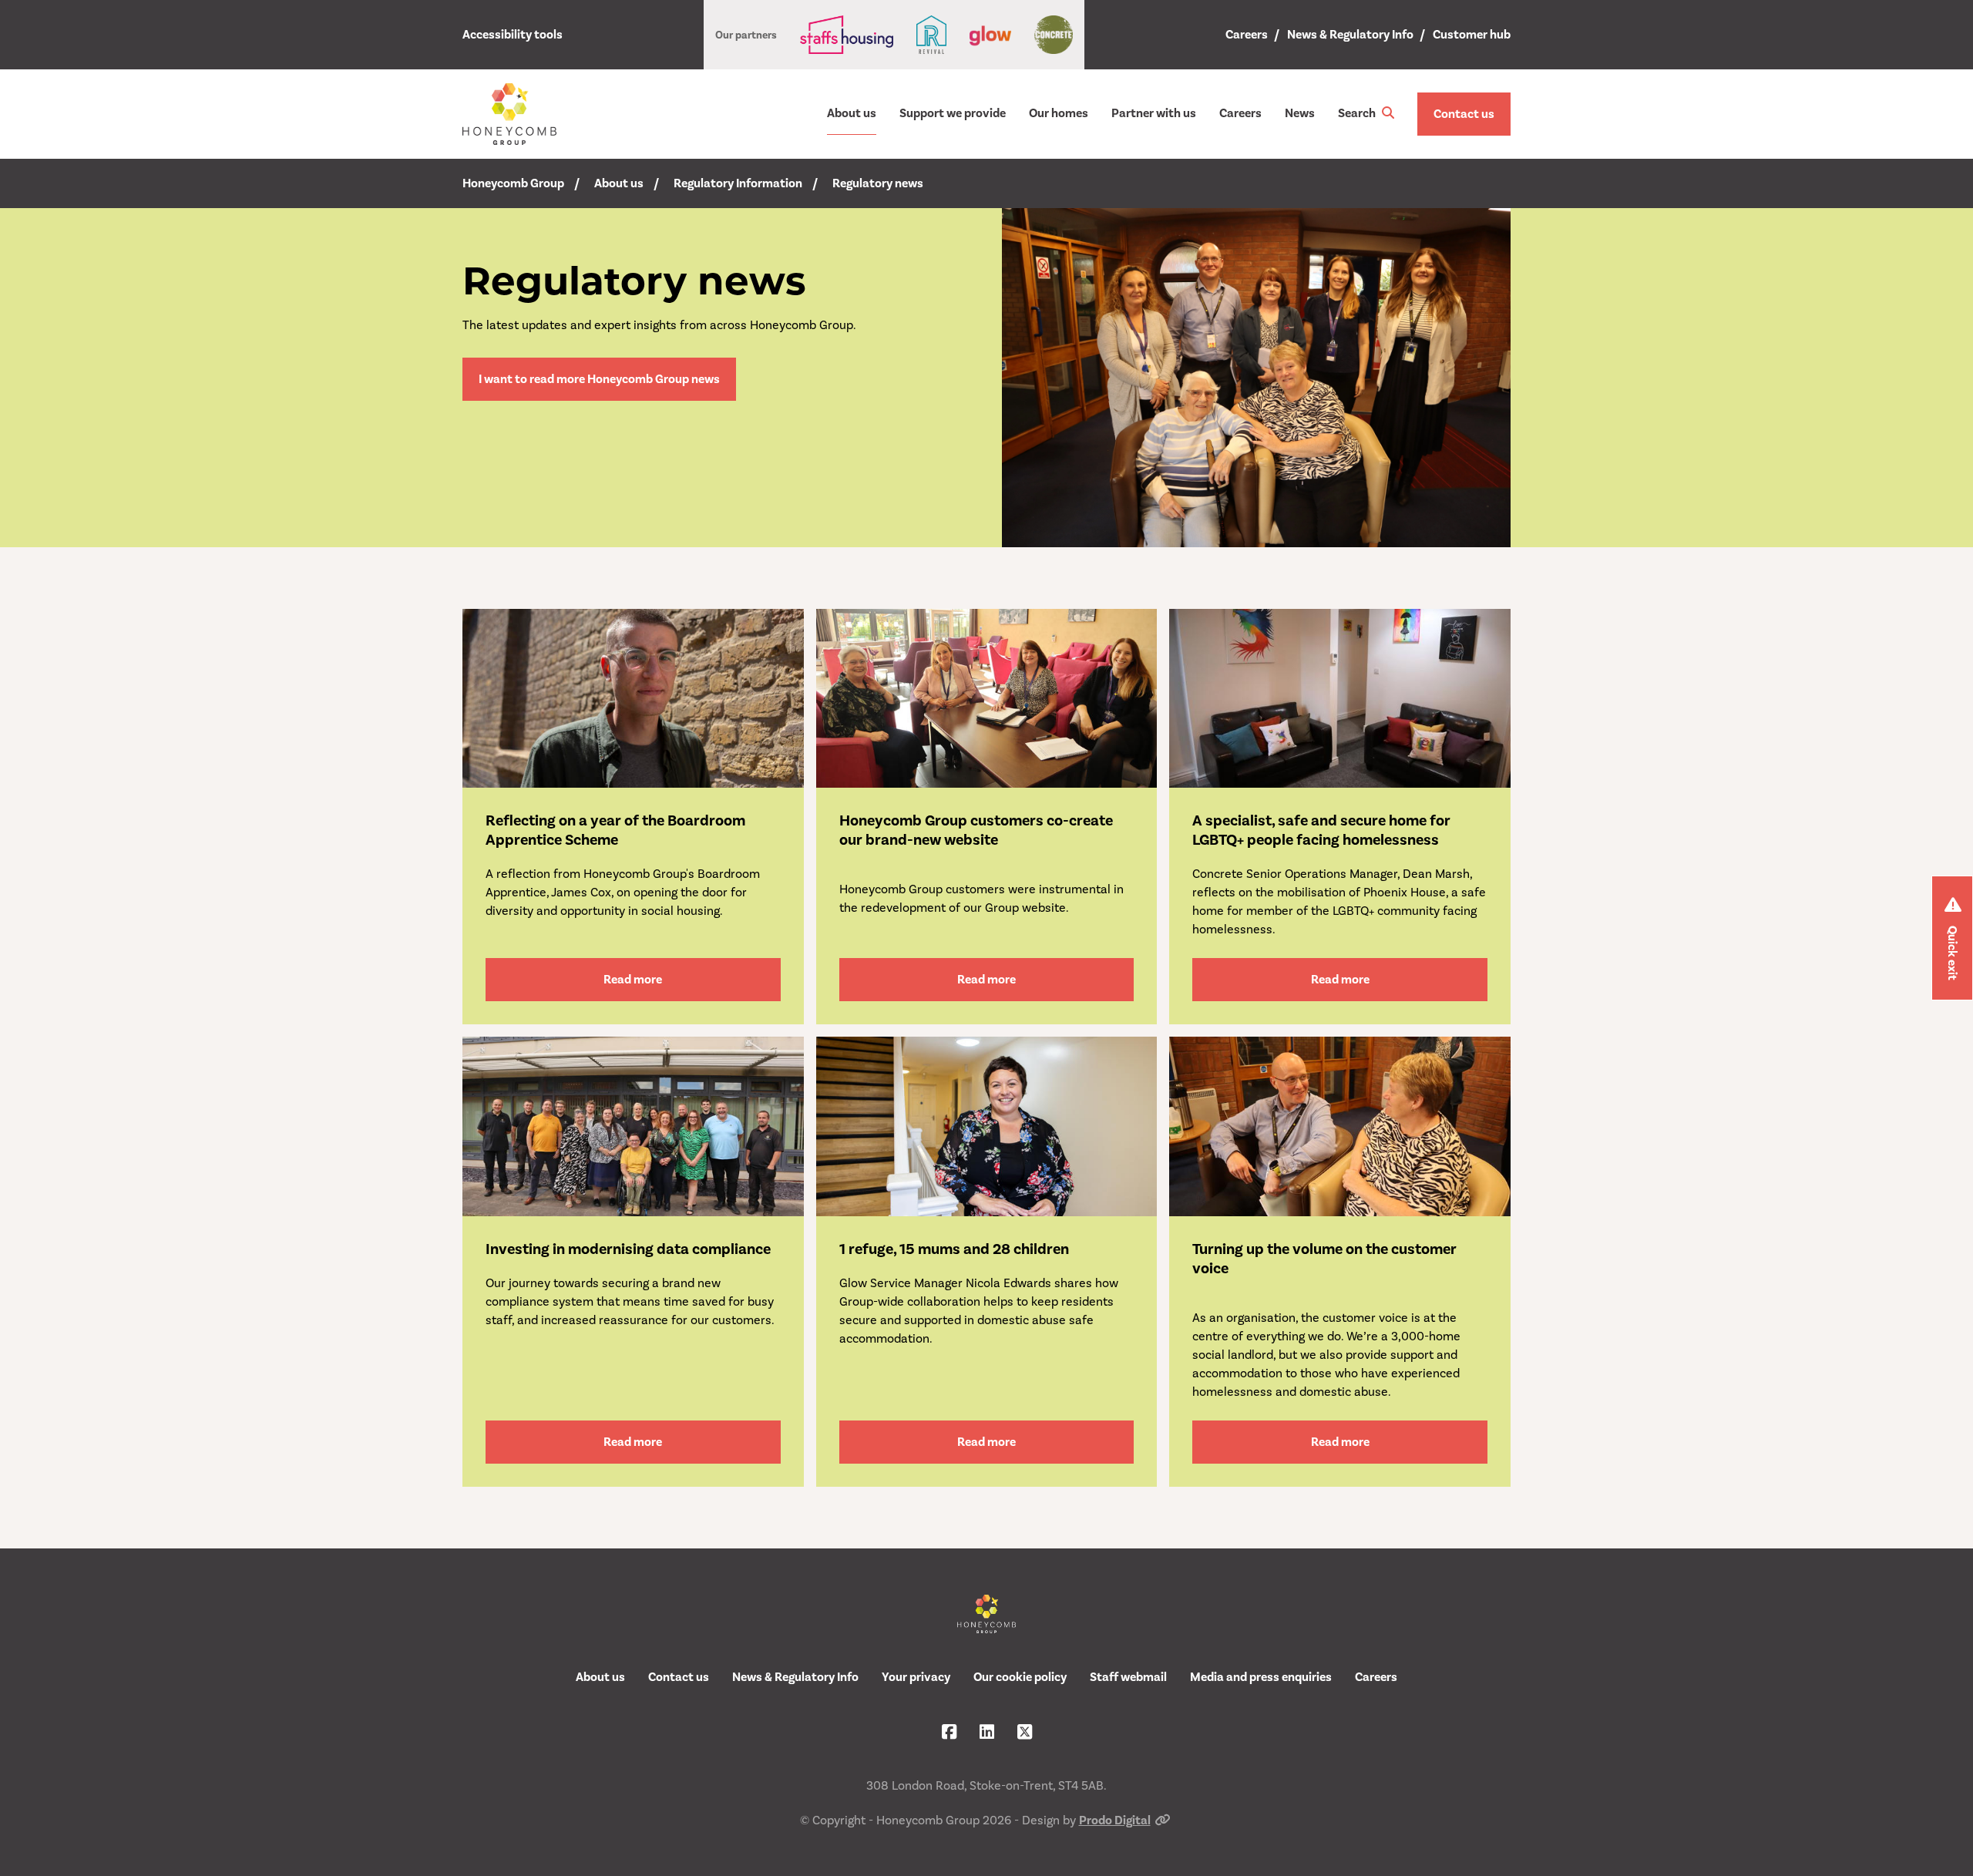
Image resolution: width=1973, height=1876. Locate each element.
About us (852, 113)
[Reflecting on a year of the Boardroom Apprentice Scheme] (633, 698)
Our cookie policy (1020, 1677)
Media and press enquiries (1261, 1677)
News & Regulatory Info (1350, 35)
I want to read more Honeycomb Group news (599, 379)
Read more (633, 980)
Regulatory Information (738, 183)
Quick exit (1952, 953)
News (1300, 113)
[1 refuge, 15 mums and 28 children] (987, 1126)
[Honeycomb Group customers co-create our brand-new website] (987, 698)
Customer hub (1472, 35)
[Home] (509, 114)
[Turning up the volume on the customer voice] (1340, 1126)
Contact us (1464, 114)
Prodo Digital (1115, 1821)
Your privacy (916, 1677)
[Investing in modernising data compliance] (633, 1126)
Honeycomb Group (513, 183)
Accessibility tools (513, 35)
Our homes (1059, 113)
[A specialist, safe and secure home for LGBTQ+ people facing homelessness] (1340, 698)
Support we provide (953, 113)
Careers (1247, 35)
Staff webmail (1128, 1677)
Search (1358, 113)
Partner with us (1154, 113)
